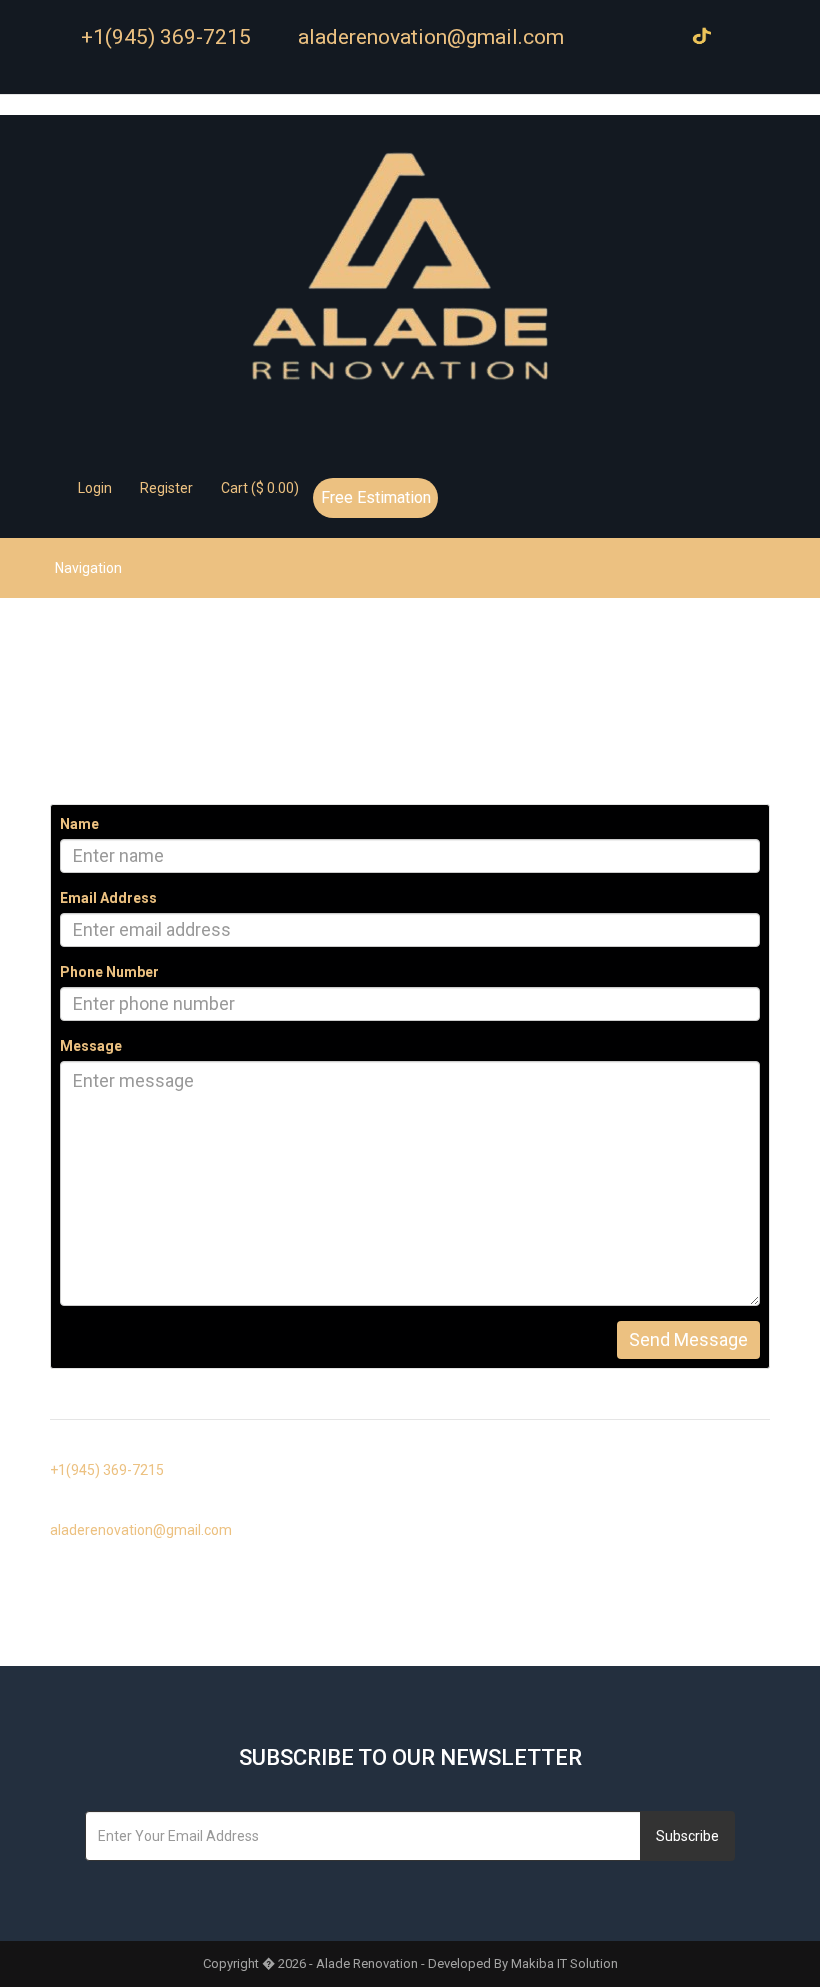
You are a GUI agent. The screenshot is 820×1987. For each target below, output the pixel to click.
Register (165, 488)
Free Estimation (376, 497)
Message (91, 1046)
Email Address (108, 898)
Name (79, 824)
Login (93, 488)
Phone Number (109, 972)
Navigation (88, 568)
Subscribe (687, 1836)
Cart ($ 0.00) (258, 488)
